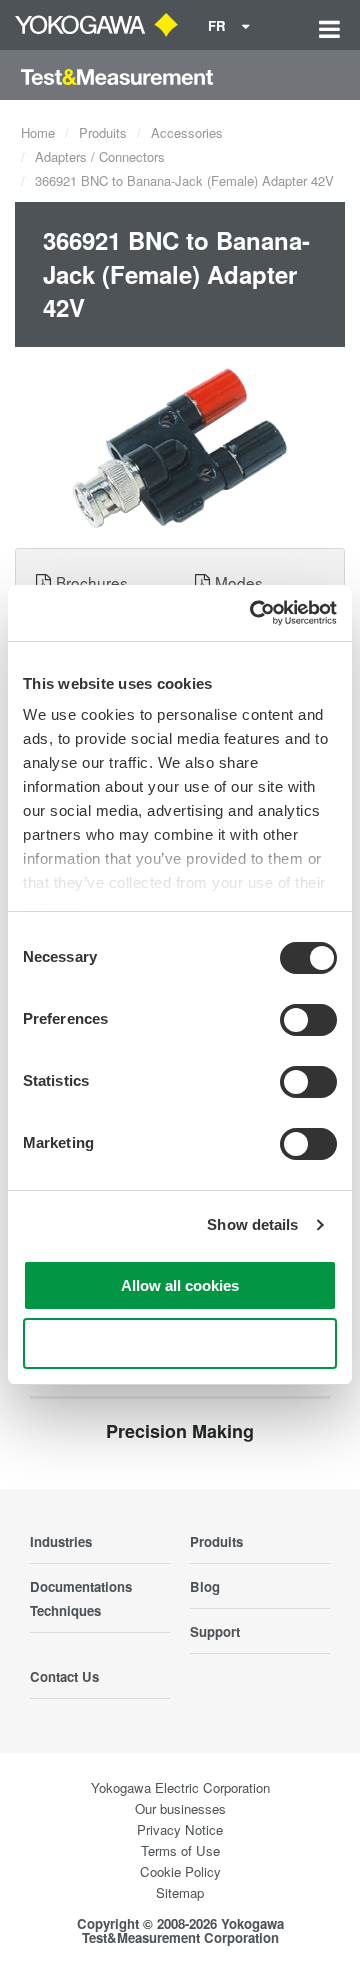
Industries (61, 1541)
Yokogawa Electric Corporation (180, 1787)
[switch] (308, 1020)
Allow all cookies (180, 1285)
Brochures (92, 582)
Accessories (187, 132)
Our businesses (180, 1808)
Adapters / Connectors (100, 156)
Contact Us (64, 1676)
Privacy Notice (180, 1829)
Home (38, 132)
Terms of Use (180, 1850)
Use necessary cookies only (180, 1343)
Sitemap (180, 1892)
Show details (252, 1224)
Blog (205, 1586)
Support (215, 1631)
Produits (103, 132)
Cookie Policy (180, 1871)
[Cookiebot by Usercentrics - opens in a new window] (254, 613)
